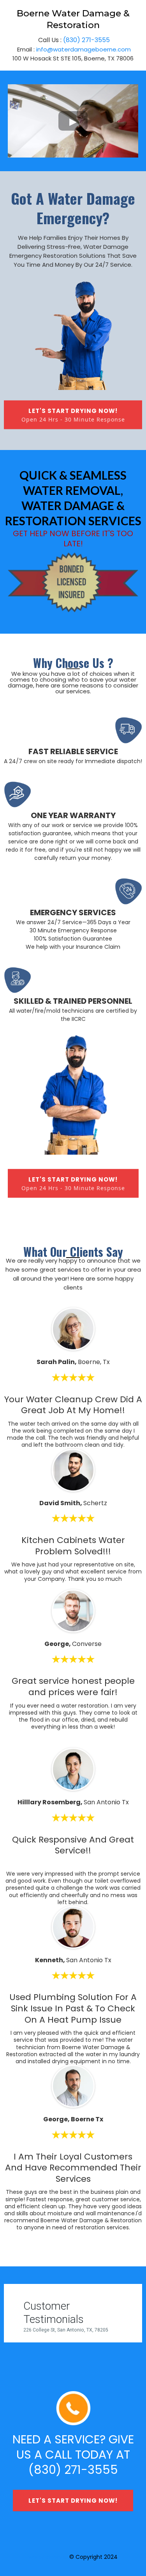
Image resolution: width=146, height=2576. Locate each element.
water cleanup (48, 2557)
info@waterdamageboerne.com (84, 49)
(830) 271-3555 (86, 40)
